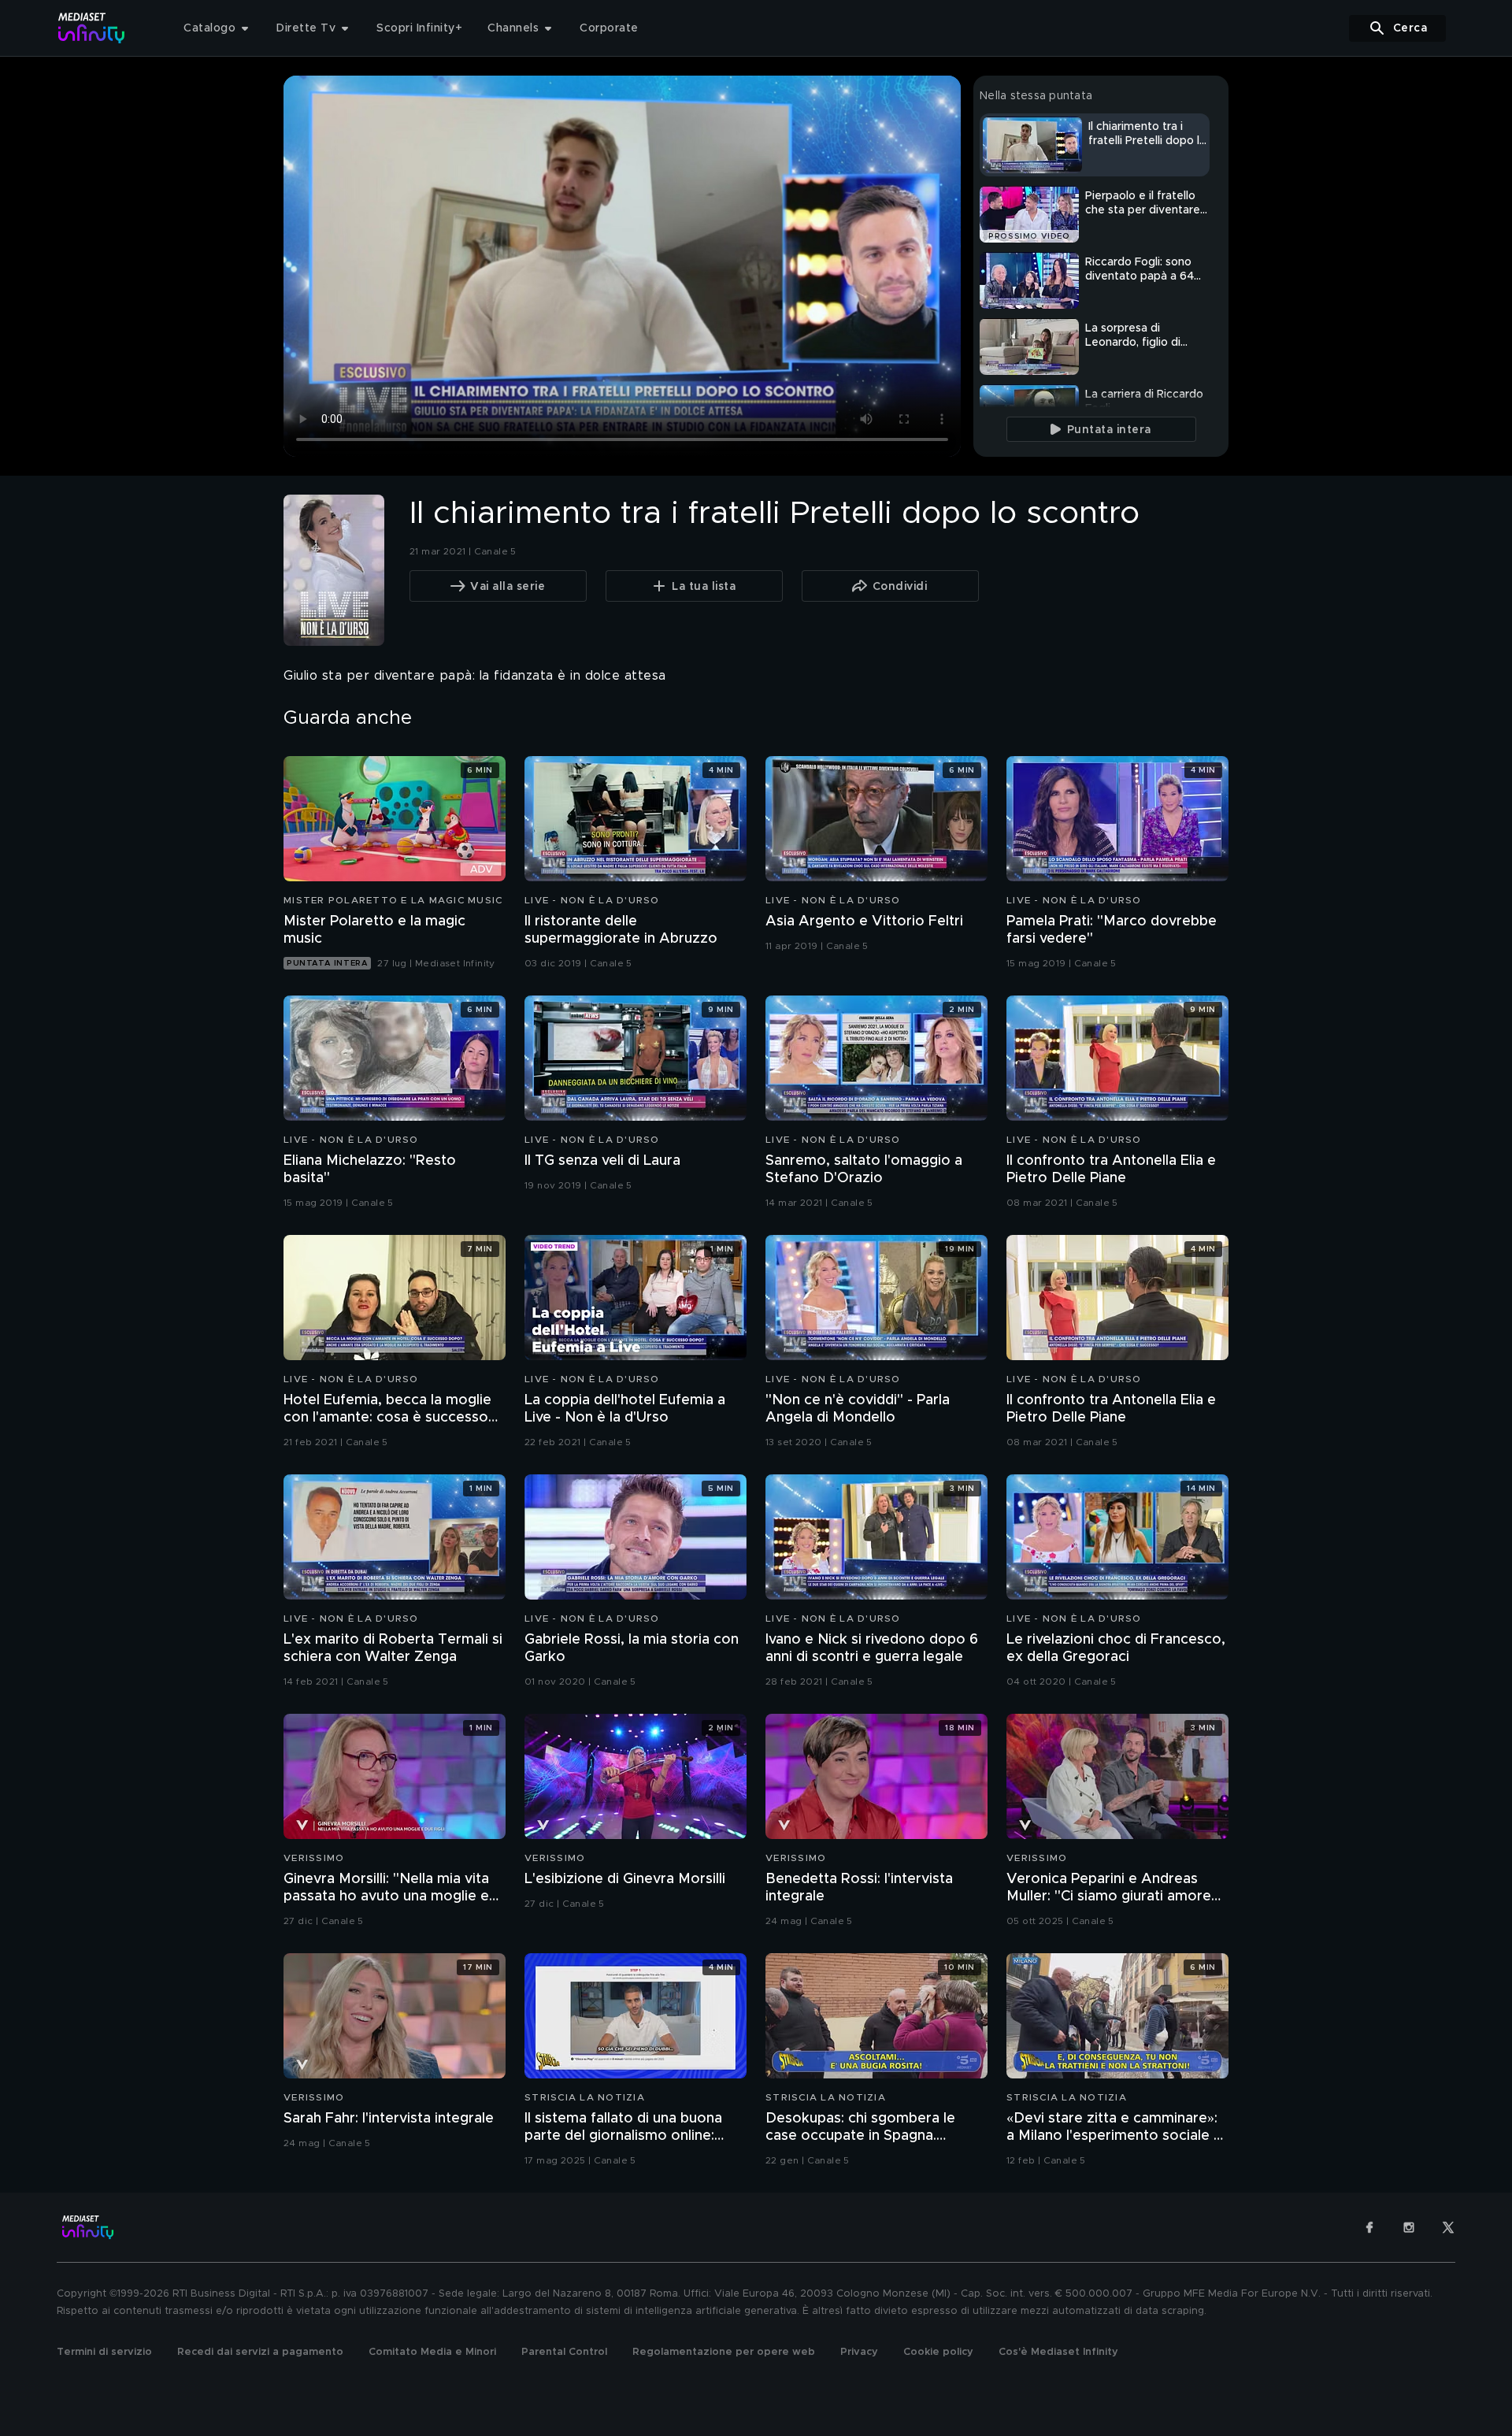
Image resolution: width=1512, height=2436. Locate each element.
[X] (1448, 2227)
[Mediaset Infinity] (92, 28)
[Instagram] (1409, 2227)
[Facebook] (1369, 2227)
